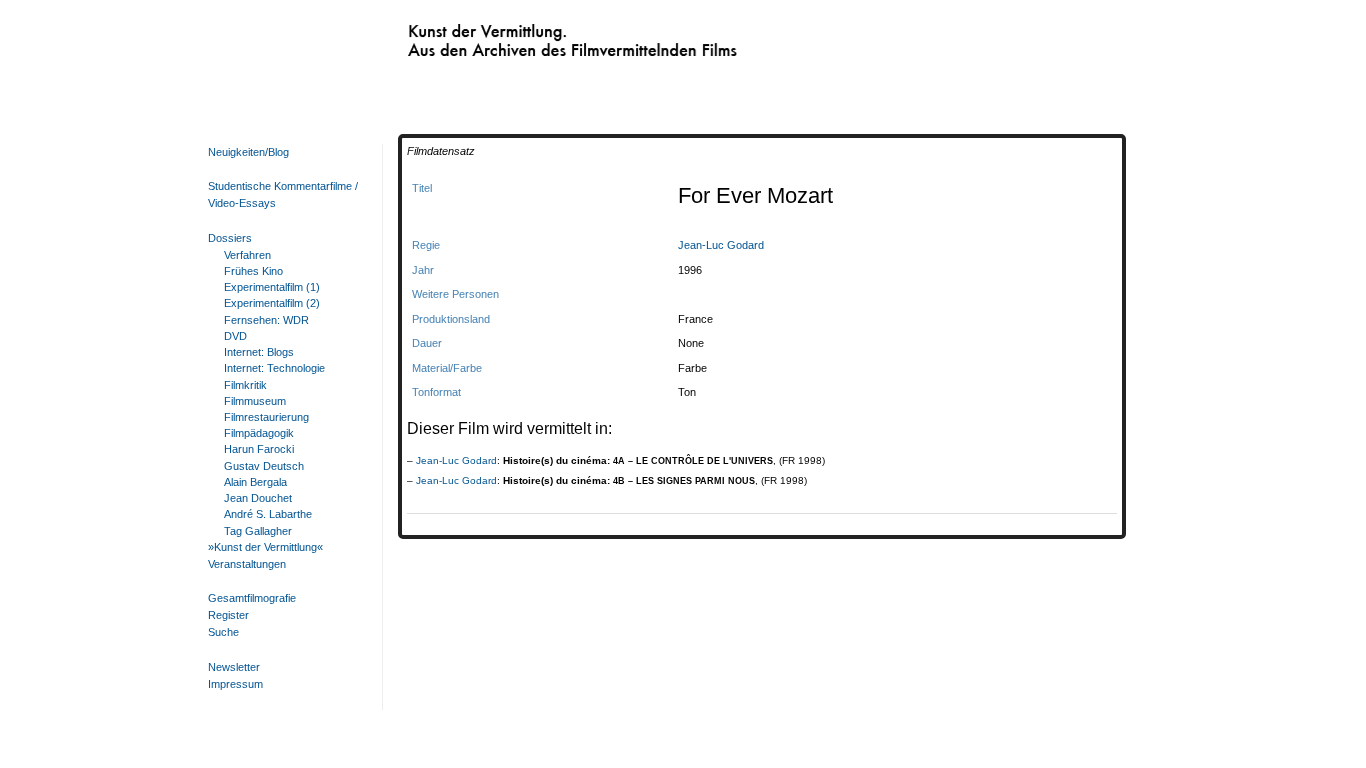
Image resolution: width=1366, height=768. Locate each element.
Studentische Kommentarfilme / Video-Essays (283, 194)
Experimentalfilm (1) (272, 287)
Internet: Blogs (259, 352)
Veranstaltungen (247, 564)
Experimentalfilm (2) (272, 303)
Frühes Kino (253, 271)
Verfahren (247, 255)
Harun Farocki (259, 449)
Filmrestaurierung (266, 417)
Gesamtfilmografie (252, 598)
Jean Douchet (258, 498)
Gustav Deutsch (264, 466)
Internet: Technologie (274, 368)
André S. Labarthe (268, 514)
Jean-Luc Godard (721, 245)
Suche (223, 632)
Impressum (235, 684)
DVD (235, 336)
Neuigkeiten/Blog (248, 152)
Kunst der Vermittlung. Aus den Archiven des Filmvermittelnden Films (533, 36)
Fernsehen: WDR (266, 320)
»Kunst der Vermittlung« (265, 547)
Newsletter (234, 667)
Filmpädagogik (259, 433)
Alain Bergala (255, 482)
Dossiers (230, 238)
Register (228, 615)
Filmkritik (245, 385)
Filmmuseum (255, 401)
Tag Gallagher (258, 531)
